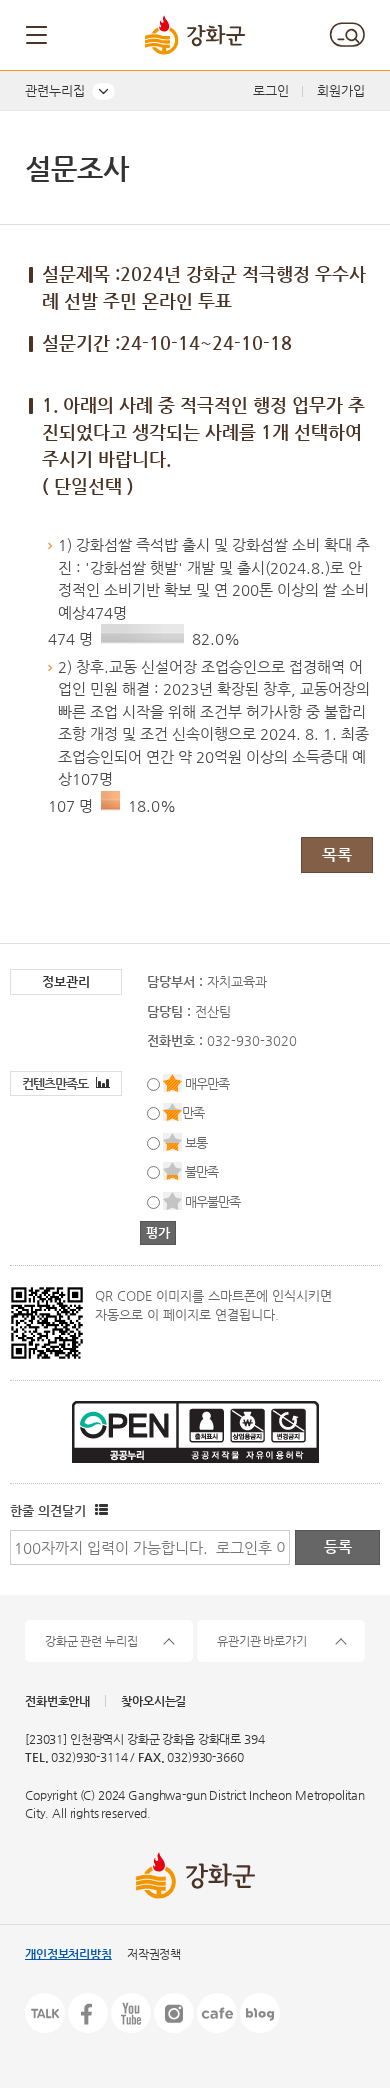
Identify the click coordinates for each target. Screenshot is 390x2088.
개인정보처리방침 (68, 1954)
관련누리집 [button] (55, 90)
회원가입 (341, 90)
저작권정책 (154, 1954)
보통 (196, 1142)
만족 (193, 1112)
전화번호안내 (57, 1701)
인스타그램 (174, 2013)
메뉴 (38, 35)
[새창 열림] (99, 1510)
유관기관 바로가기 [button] (262, 1641)
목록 (337, 854)
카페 (217, 2013)
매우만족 (207, 1083)
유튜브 (131, 2013)
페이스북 (88, 2013)
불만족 (201, 1171)
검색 (347, 35)
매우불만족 (212, 1201)
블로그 (260, 2013)
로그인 (271, 90)
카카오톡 (45, 2013)
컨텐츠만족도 (56, 1083)
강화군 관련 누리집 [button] (91, 1641)
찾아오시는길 (153, 1701)
